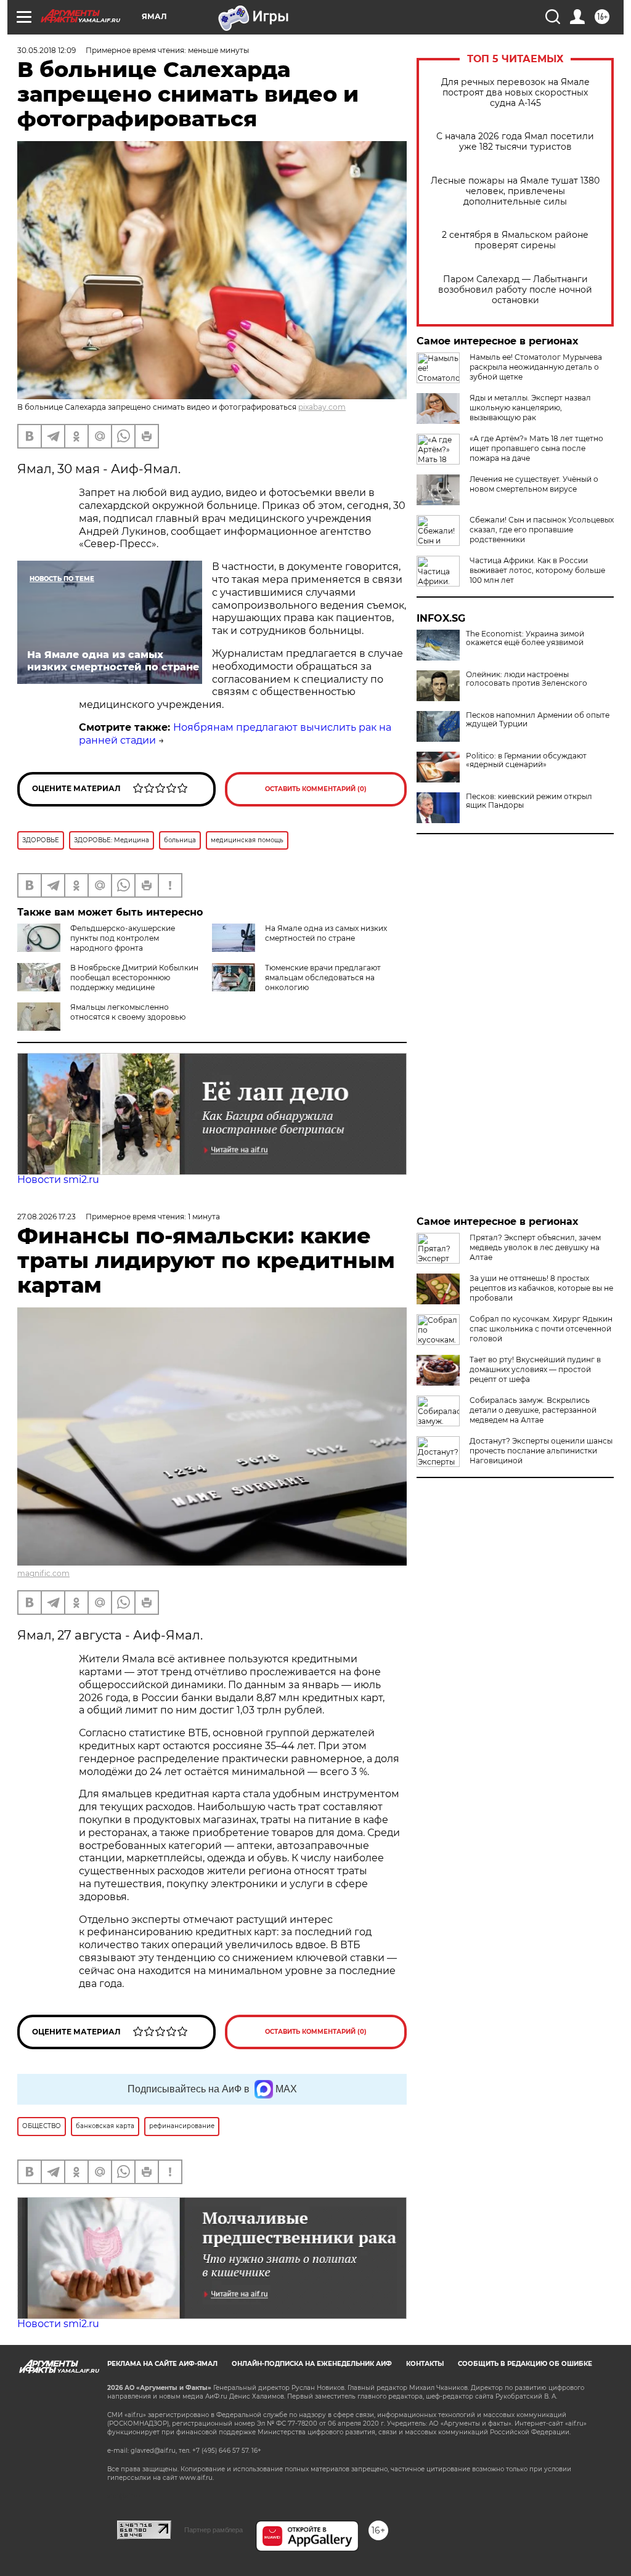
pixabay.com (322, 407)
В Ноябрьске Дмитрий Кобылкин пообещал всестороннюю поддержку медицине (134, 977)
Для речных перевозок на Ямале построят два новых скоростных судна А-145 (515, 93)
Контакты (425, 2364)
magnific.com (43, 1573)
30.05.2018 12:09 (47, 50)
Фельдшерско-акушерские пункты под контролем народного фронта (123, 938)
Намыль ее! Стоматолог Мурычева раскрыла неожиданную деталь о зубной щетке (536, 367)
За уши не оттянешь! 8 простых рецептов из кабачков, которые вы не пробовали (541, 1288)
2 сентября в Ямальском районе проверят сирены (515, 240)
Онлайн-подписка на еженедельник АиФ (312, 2364)
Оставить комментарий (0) (316, 789)
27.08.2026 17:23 (47, 1217)
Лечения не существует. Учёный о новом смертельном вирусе (534, 484)
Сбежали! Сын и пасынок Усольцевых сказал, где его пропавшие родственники (542, 530)
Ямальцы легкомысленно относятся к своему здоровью (128, 1012)
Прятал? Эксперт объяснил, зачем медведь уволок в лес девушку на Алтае (535, 1247)
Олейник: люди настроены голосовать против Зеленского (527, 679)
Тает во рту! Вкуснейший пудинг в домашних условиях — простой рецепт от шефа (535, 1369)
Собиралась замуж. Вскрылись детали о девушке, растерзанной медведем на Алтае (533, 1410)
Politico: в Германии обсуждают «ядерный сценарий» (526, 760)
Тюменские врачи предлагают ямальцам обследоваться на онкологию (323, 977)
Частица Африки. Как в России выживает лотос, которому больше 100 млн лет (537, 570)
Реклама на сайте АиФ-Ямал (162, 2364)
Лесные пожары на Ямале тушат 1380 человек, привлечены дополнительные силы (515, 191)
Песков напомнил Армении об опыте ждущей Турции (538, 720)
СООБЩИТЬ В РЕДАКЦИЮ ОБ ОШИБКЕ (525, 2364)
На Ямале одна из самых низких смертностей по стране (326, 933)
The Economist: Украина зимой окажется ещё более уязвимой (525, 638)
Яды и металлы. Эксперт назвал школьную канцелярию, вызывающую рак (530, 408)
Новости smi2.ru (58, 1180)
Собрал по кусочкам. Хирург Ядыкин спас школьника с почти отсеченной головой (541, 1329)
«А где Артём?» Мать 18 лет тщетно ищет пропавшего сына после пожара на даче (536, 448)
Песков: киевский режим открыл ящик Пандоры (529, 801)
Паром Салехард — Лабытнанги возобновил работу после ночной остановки (515, 290)
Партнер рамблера (214, 2530)
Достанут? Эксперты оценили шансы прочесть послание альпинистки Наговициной (541, 1451)
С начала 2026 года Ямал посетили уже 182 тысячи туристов (515, 142)
